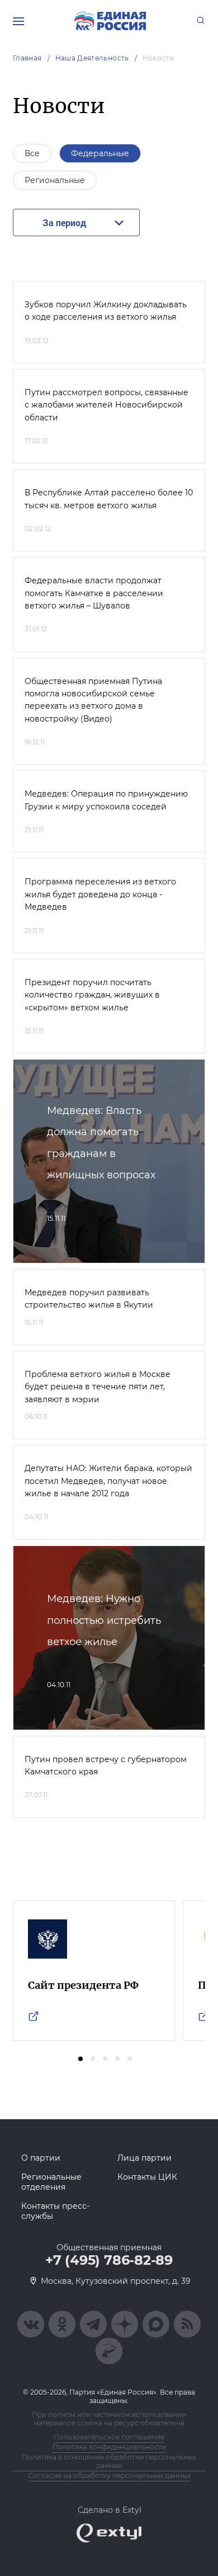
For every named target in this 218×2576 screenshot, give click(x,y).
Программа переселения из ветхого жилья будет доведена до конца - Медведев (100, 894)
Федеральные (100, 153)
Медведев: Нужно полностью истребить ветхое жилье (104, 1620)
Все (32, 153)
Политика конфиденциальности (109, 2447)
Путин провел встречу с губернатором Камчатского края (106, 1765)
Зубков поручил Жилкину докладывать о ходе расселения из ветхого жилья (106, 311)
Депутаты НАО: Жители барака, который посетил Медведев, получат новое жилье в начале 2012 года (108, 1481)
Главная (27, 58)
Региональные (55, 180)
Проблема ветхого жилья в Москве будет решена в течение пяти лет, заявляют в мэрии (98, 1387)
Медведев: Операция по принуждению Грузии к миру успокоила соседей (106, 800)
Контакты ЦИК (147, 2177)
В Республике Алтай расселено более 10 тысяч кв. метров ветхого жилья (109, 499)
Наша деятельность (92, 58)
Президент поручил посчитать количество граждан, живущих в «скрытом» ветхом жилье (92, 995)
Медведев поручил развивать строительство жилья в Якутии (89, 1299)
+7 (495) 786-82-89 (109, 2260)
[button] (80, 2059)
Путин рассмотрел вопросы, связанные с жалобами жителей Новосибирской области (106, 405)
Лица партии (144, 2158)
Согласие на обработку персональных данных (109, 2476)
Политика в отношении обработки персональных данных (109, 2461)
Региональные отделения (51, 2182)
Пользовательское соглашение (109, 2437)
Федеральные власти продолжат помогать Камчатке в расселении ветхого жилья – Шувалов (94, 593)
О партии (41, 2158)
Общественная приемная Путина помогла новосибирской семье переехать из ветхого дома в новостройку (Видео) (93, 700)
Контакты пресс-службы (55, 2211)
